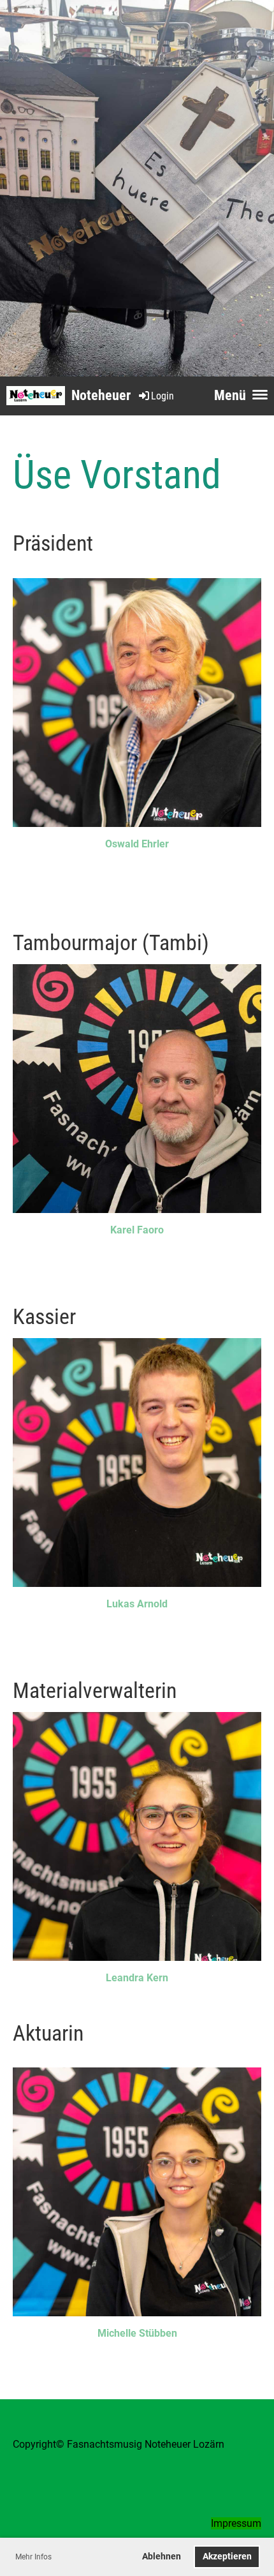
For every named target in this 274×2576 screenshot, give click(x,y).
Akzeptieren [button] (227, 2557)
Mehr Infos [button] (33, 2557)
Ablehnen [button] (162, 2557)
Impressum (236, 2523)
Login (162, 396)
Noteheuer (101, 395)
